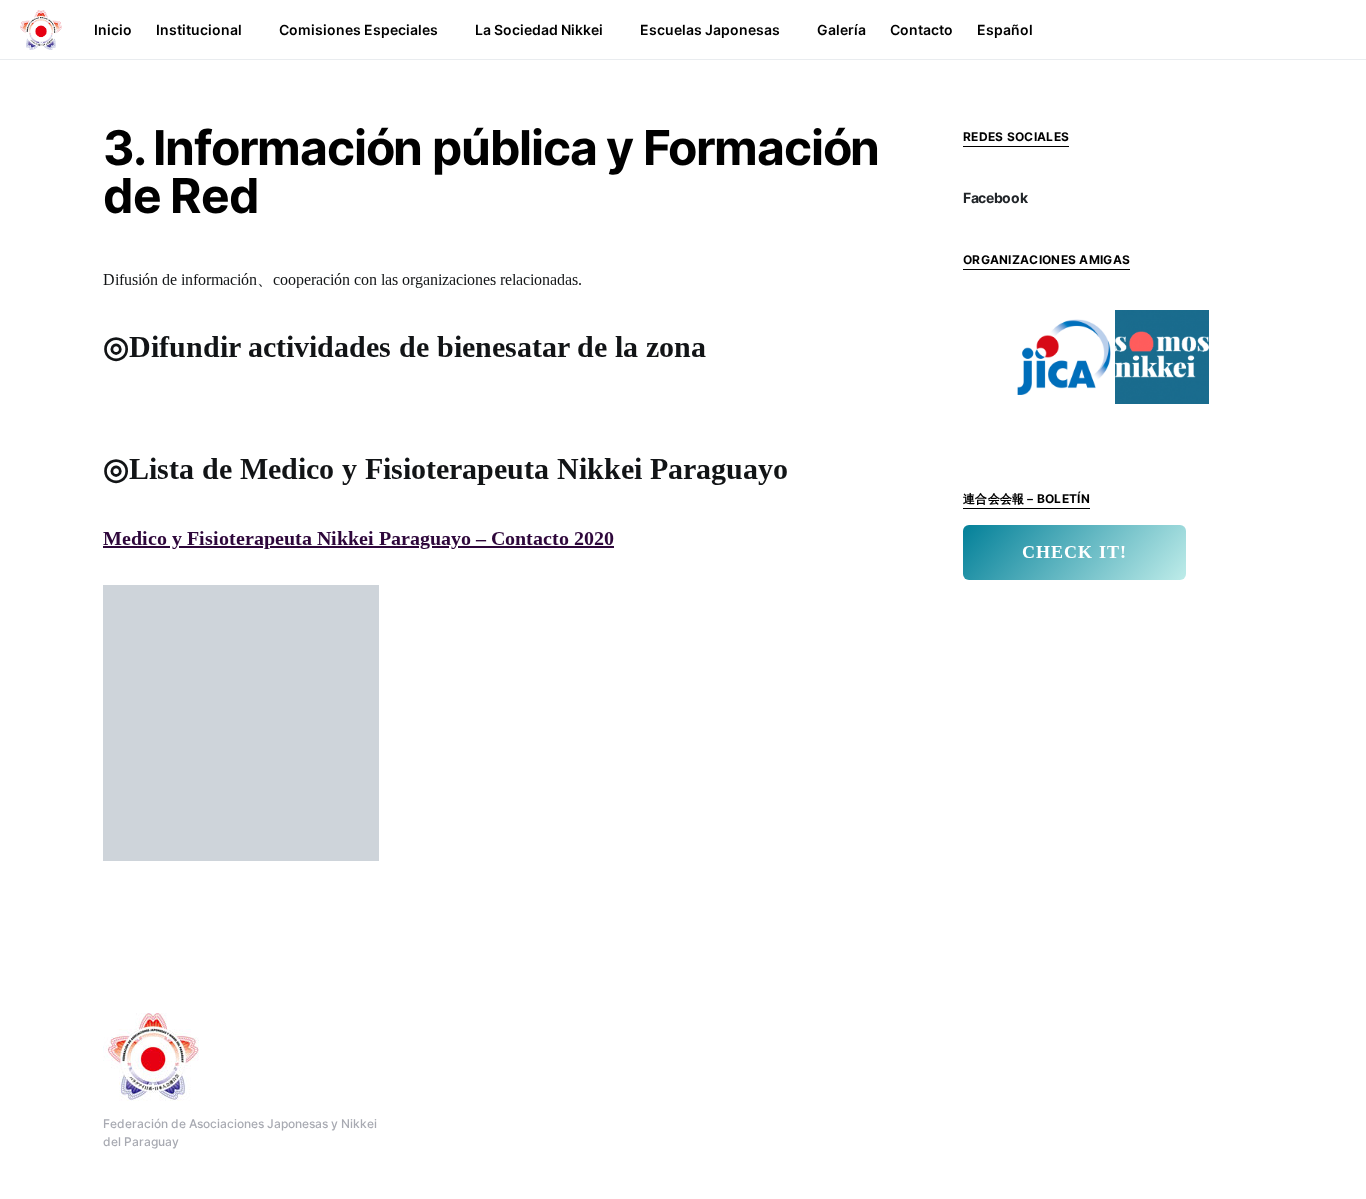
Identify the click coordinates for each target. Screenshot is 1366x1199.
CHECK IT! (1074, 552)
